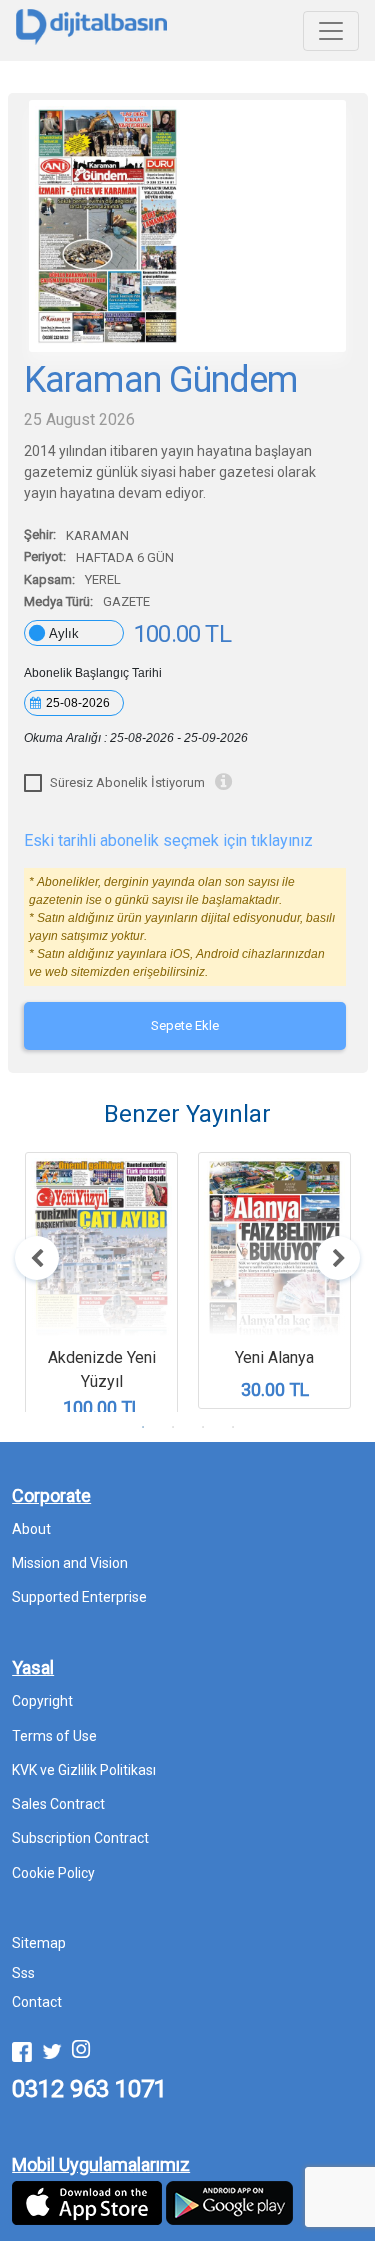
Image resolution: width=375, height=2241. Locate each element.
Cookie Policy (53, 1873)
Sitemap (39, 1943)
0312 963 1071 (89, 2089)
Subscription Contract (80, 1838)
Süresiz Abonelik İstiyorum (127, 782)
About (31, 1529)
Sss (23, 1973)
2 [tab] (173, 1427)
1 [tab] (143, 1427)
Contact (37, 2002)
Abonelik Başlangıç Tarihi (93, 673)
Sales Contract (58, 1804)
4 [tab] (233, 1427)
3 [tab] (203, 1427)
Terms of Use (54, 1736)
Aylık (64, 633)
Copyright (42, 1701)
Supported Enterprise (79, 1597)
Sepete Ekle (185, 1025)
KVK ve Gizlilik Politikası (84, 1770)
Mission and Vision (70, 1563)
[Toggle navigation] (331, 31)
